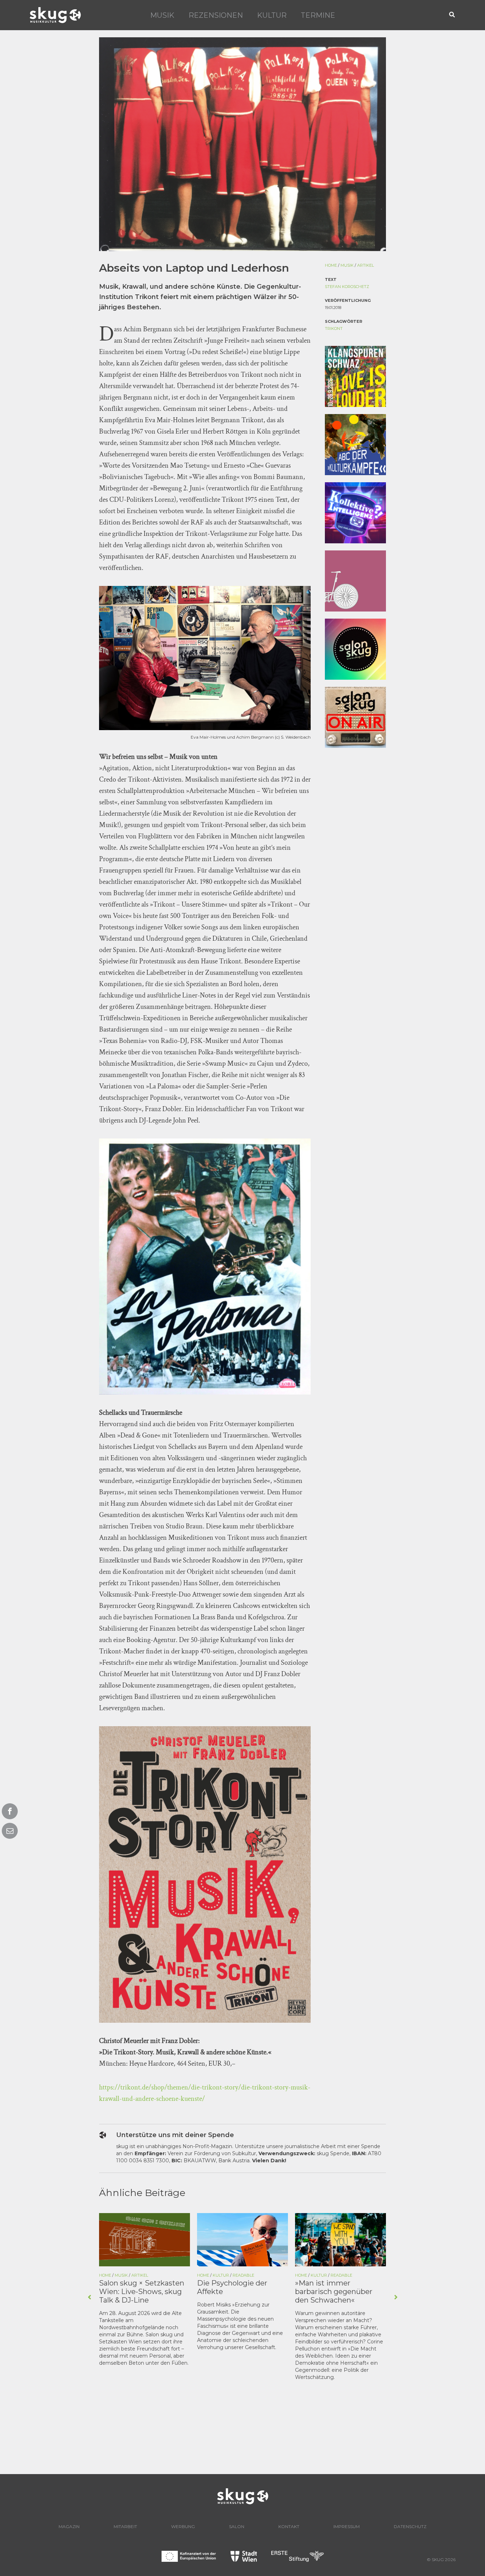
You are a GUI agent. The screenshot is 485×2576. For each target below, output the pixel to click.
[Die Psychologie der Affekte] (145, 2239)
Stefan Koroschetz (347, 287)
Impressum (347, 2526)
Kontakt (289, 2526)
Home (331, 265)
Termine (318, 15)
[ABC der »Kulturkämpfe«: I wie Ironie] (340, 2239)
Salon (237, 2526)
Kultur (272, 15)
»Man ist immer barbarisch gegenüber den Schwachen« (236, 2292)
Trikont (334, 328)
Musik (162, 15)
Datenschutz (410, 2526)
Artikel (366, 265)
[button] (452, 15)
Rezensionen (216, 15)
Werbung (183, 2526)
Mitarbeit (125, 2526)
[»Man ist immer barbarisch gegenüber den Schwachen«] (243, 2239)
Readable (145, 2275)
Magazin (69, 2526)
